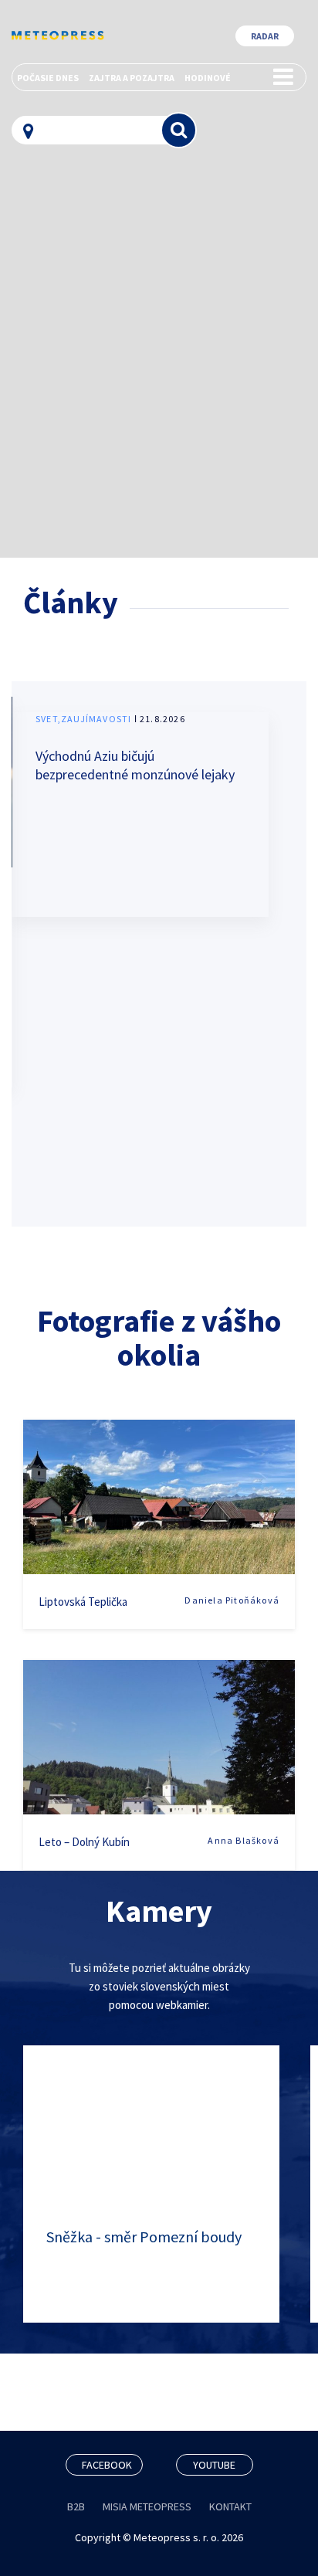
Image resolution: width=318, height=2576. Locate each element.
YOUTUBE (214, 2465)
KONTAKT (230, 2506)
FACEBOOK (107, 2465)
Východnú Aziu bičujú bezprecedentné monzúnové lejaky (135, 765)
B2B (76, 2506)
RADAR (265, 36)
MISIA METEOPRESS (147, 2506)
